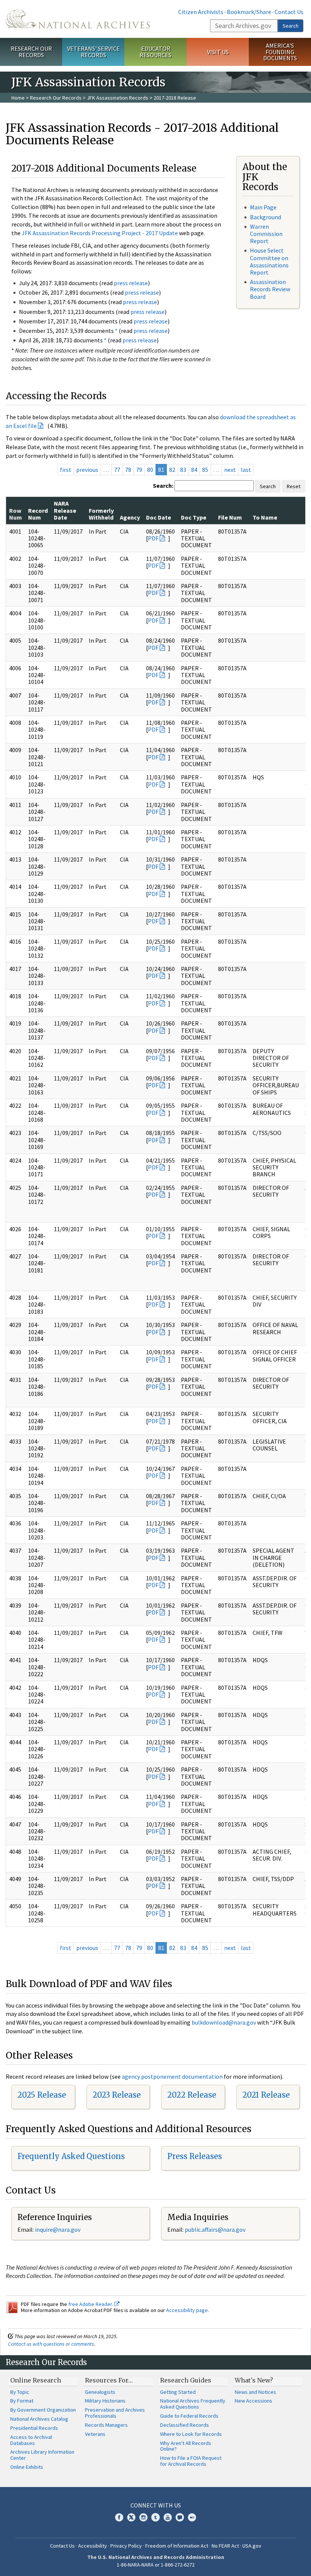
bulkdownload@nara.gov (224, 2022)
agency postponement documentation (172, 2076)
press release (131, 283)
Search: (163, 486)
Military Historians (105, 2401)
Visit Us (218, 52)
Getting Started (178, 2392)
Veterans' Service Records (93, 52)
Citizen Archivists (201, 12)
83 (183, 470)
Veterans (95, 2434)
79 (139, 470)
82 (172, 470)
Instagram (143, 2517)
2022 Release (192, 2095)
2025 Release (42, 2095)
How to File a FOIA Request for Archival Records (191, 2461)
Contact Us (289, 12)
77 (117, 470)
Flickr (192, 2517)
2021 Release (266, 2095)
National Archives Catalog (39, 2419)
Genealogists (100, 2392)
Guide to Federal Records (189, 2416)
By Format (22, 2401)
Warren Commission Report (266, 234)
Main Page (263, 207)
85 (205, 470)
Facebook (119, 2517)
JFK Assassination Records (118, 98)
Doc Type (194, 517)
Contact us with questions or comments (51, 2344)
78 (128, 470)
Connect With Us (156, 2505)
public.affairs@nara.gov (215, 2229)
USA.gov (252, 2546)
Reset (294, 486)
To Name (265, 517)
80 (150, 470)
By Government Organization (43, 2410)
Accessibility (93, 2546)
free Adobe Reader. (91, 2304)
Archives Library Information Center (42, 2455)
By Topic (20, 2392)
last (246, 470)
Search (291, 26)
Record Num (38, 514)
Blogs (180, 2517)
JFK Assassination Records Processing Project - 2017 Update (100, 233)
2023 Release (117, 2095)
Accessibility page (187, 2310)
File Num (230, 517)
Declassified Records (185, 2425)
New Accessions (254, 2401)
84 (194, 470)
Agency (130, 517)
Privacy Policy (126, 2546)
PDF (153, 538)
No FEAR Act (225, 2546)
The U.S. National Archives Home (78, 19)
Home (18, 98)
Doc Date (159, 517)
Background (265, 217)
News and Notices (255, 2392)
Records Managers (106, 2425)
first (66, 470)
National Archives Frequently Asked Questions (193, 2404)
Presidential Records (34, 2428)
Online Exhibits (27, 2467)
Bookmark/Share (249, 12)
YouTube (168, 2517)
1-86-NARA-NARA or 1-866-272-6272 (156, 2565)
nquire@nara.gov (58, 2229)
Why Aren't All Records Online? (186, 2446)
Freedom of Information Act (177, 2546)
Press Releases (195, 2156)
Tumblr (155, 2517)
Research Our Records (31, 52)
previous (87, 470)
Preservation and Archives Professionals (115, 2413)
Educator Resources (155, 52)
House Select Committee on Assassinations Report (269, 261)
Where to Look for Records (191, 2434)
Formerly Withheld (101, 514)
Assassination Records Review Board (270, 289)
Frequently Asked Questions (71, 2156)
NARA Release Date (65, 510)
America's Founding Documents (280, 52)
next (230, 470)
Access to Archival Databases (31, 2440)
